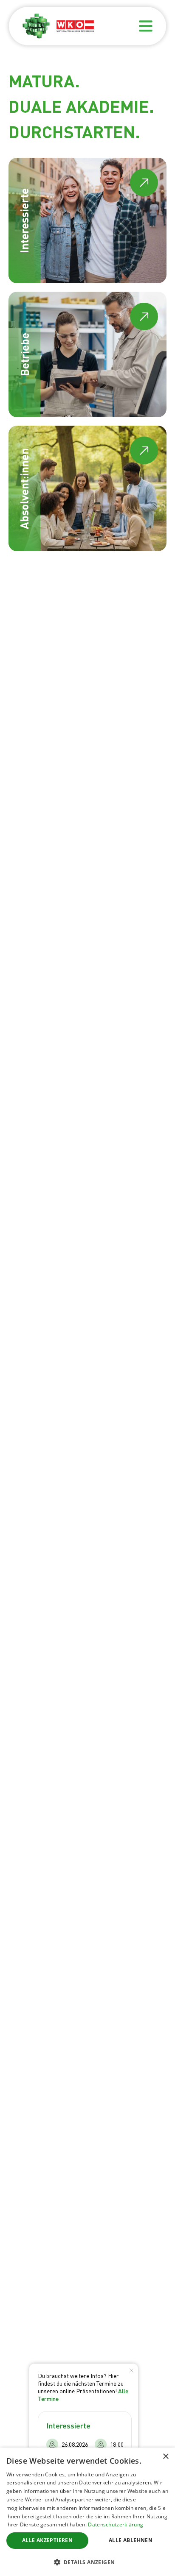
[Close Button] (131, 2370)
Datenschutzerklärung (116, 2524)
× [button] (165, 2457)
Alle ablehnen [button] (131, 2540)
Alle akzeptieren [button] (47, 2540)
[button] (87, 2562)
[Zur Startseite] (36, 26)
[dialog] (87, 2512)
